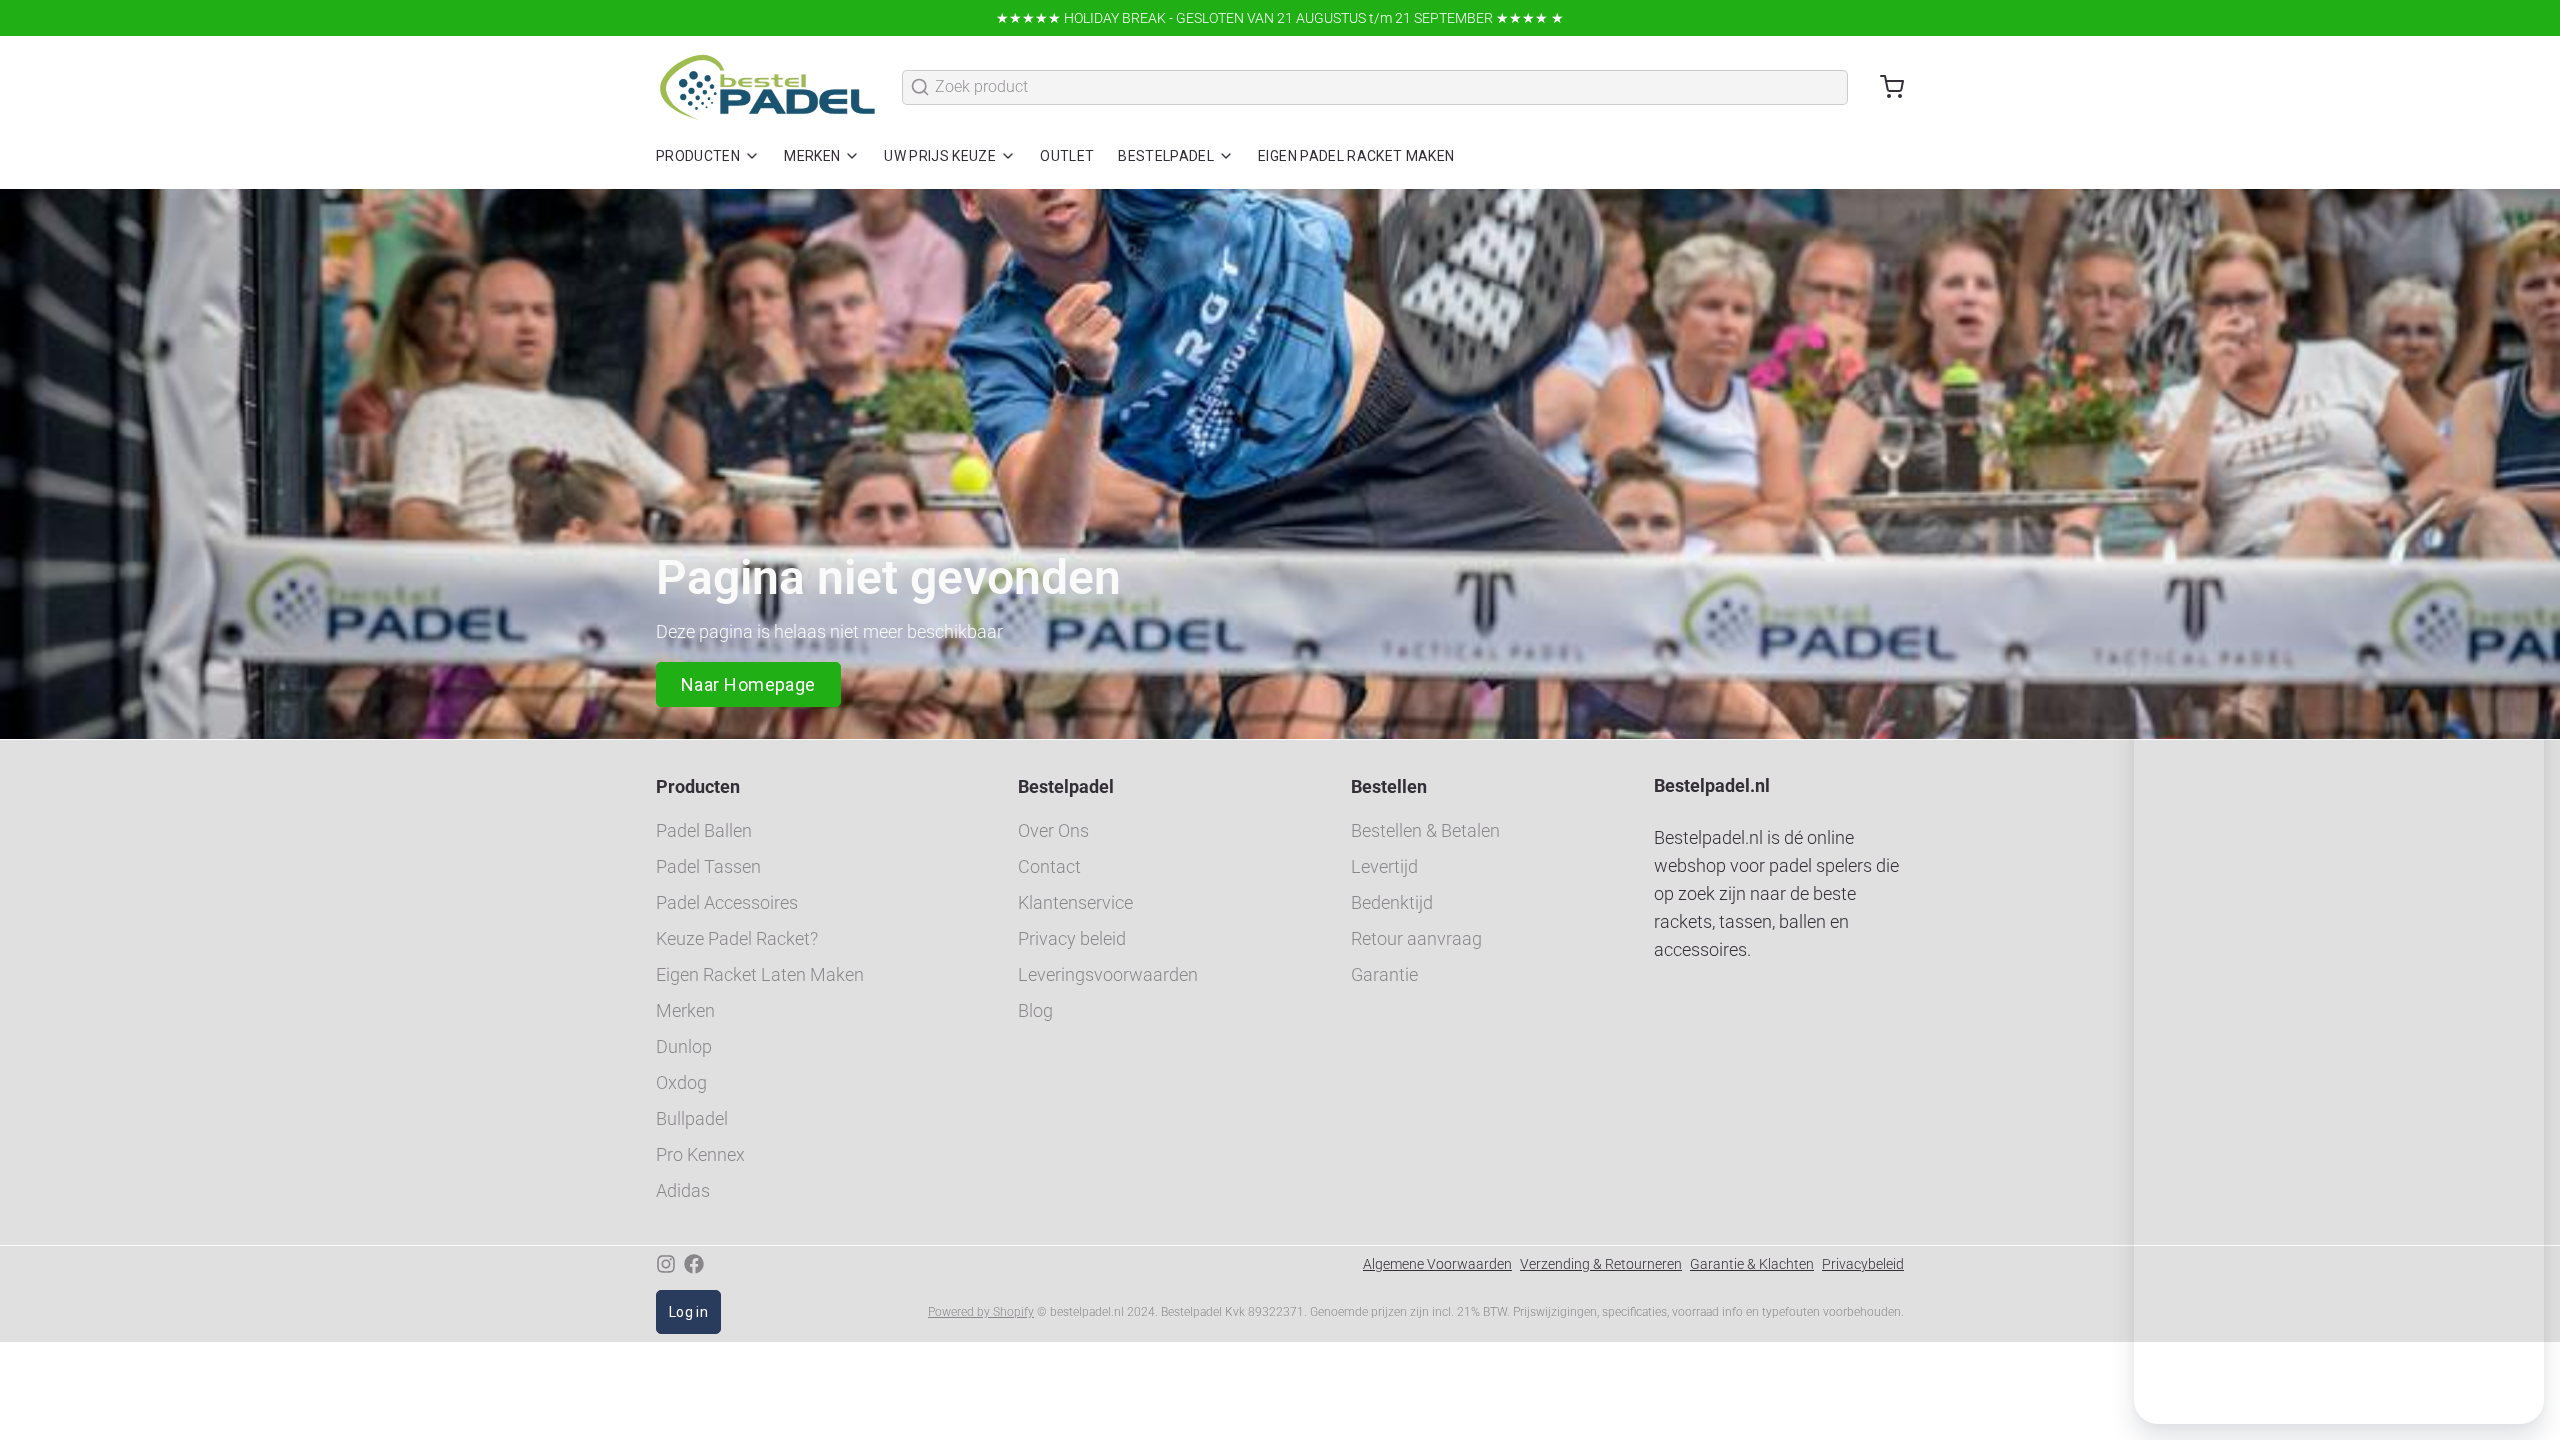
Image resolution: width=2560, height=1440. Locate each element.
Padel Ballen (704, 830)
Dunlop (684, 1046)
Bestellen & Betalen (1425, 830)
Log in (688, 1312)
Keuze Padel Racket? (737, 938)
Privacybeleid (1863, 1264)
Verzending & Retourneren (1601, 1264)
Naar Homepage (748, 684)
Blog (1035, 1010)
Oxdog (681, 1082)
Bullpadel (692, 1118)
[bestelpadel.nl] (767, 87)
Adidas (683, 1190)
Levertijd (1384, 866)
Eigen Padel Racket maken (1356, 156)
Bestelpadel (1166, 156)
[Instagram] (666, 1264)
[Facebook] (694, 1264)
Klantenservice (1075, 902)
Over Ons (1053, 830)
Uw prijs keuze (940, 156)
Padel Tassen (708, 866)
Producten (698, 156)
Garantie (1384, 974)
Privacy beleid (1072, 938)
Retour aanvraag (1416, 938)
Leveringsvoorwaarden (1108, 974)
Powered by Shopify (981, 1312)
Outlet (1067, 156)
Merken (812, 156)
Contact (1049, 866)
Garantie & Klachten (1752, 1264)
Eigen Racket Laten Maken (760, 974)
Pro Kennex (700, 1154)
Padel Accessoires (727, 902)
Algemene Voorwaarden (1437, 1264)
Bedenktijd (1392, 902)
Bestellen (1389, 786)
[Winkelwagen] (1884, 87)
